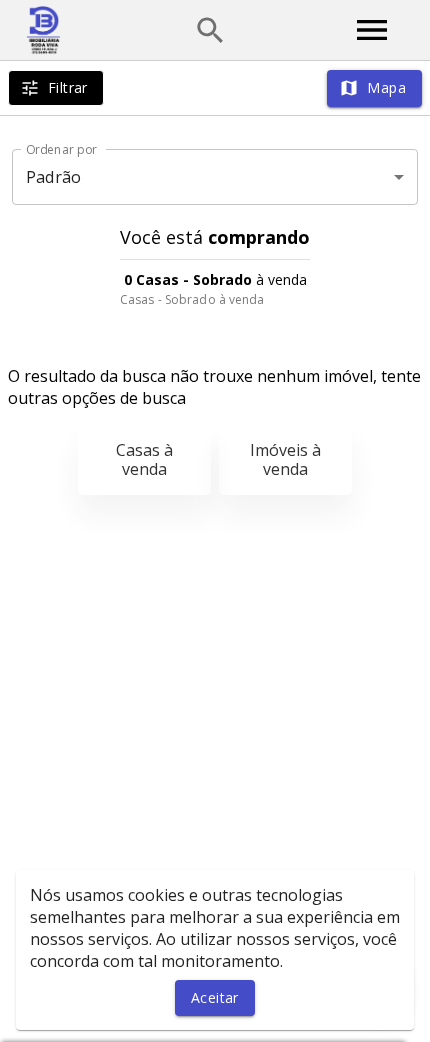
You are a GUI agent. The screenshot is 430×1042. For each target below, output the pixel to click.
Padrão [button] (53, 177)
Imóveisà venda (285, 459)
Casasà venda (144, 459)
